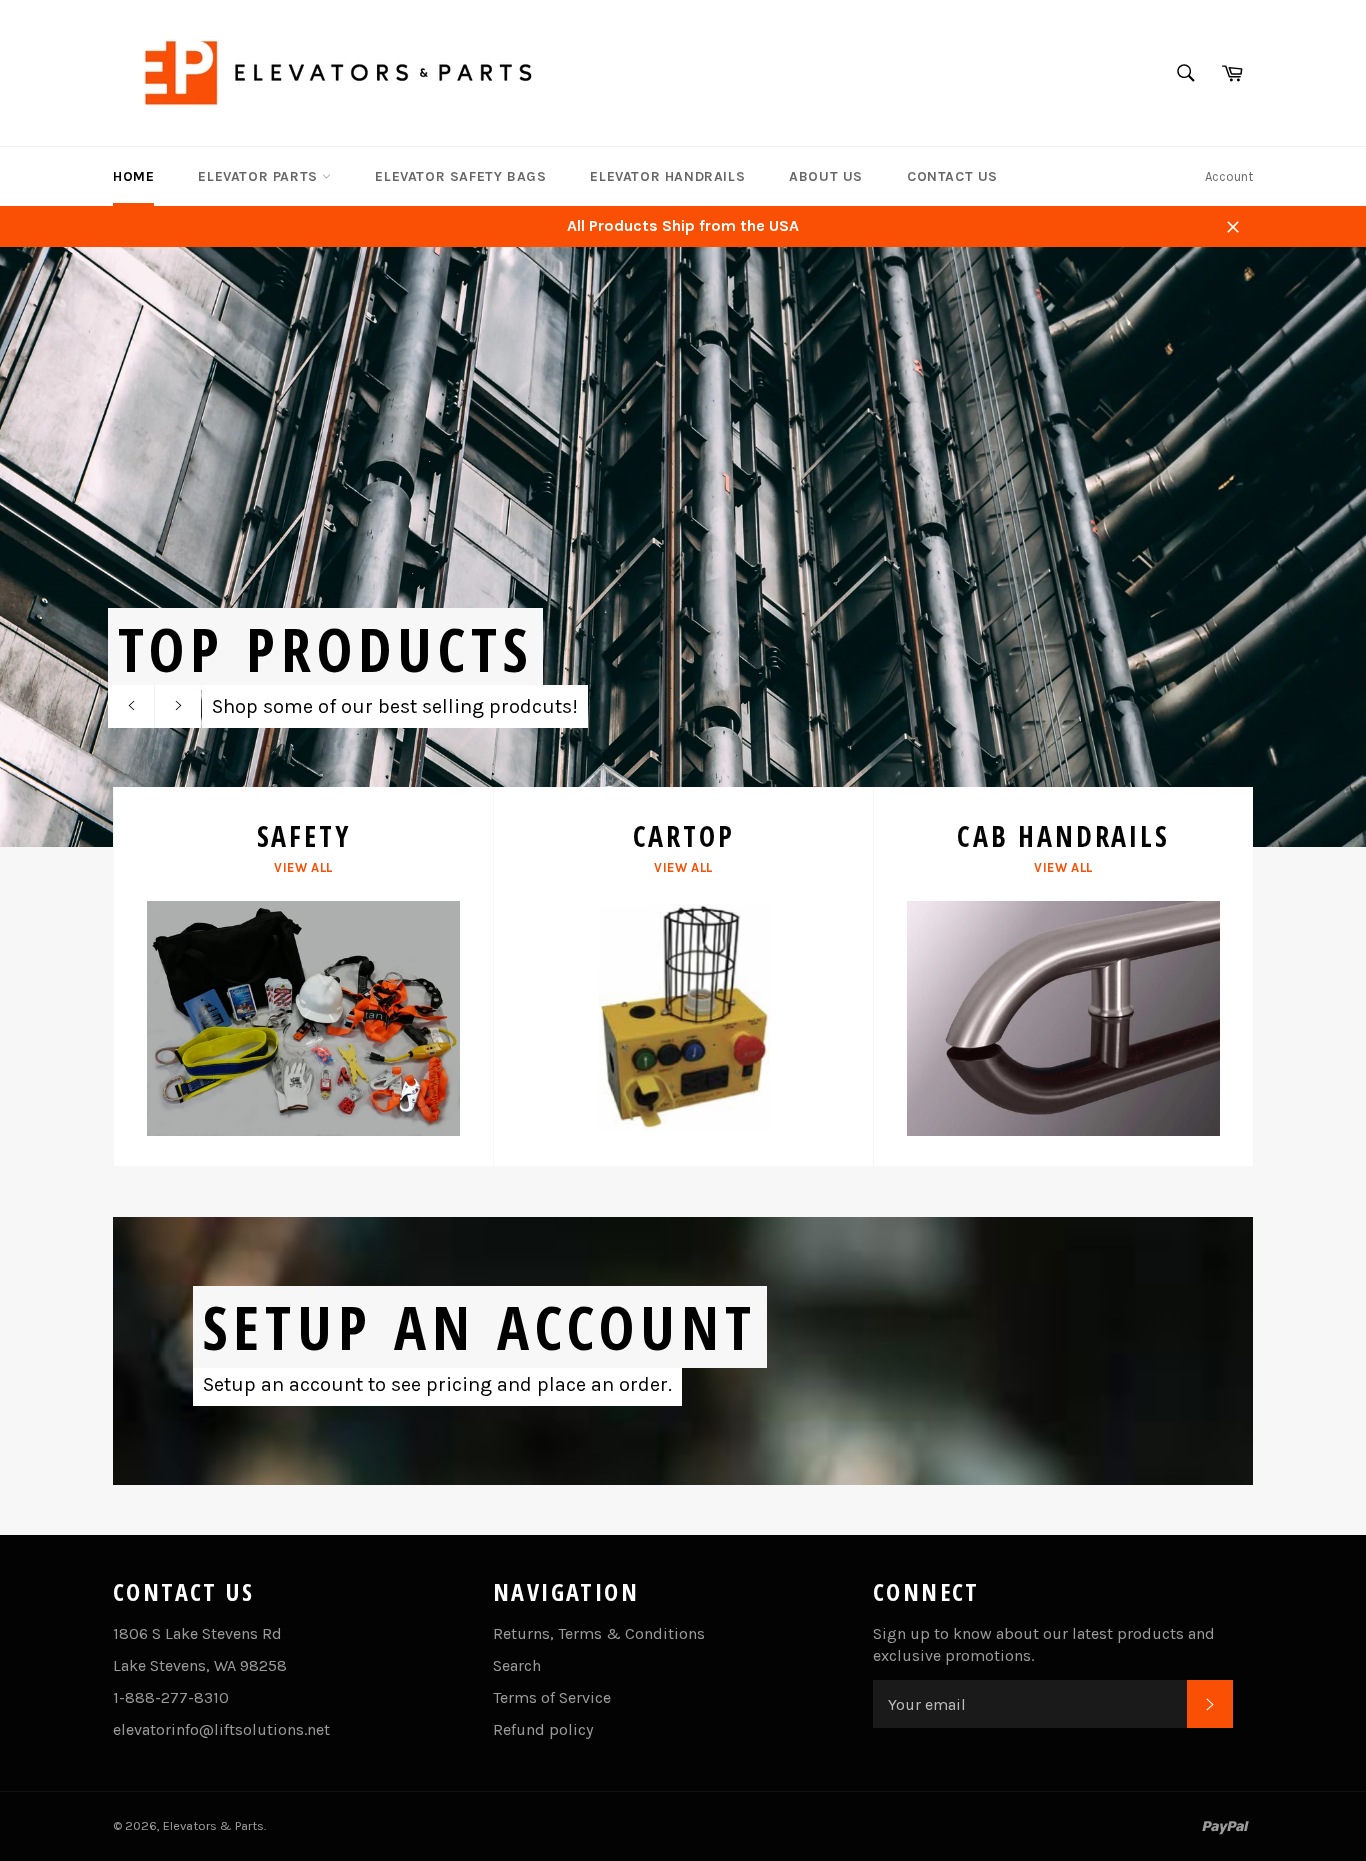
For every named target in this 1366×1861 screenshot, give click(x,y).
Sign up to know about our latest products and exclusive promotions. (1044, 1644)
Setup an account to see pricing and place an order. (437, 1384)
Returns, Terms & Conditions (599, 1633)
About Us (826, 176)
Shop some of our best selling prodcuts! (395, 706)
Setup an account (480, 1327)
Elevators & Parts (213, 1825)
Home (133, 176)
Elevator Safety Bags (460, 176)
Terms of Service (552, 1697)
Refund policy (543, 1729)
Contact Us (952, 176)
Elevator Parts (260, 176)
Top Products (325, 649)
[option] (683, 547)
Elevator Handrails (667, 176)
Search (517, 1665)
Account (1229, 176)
